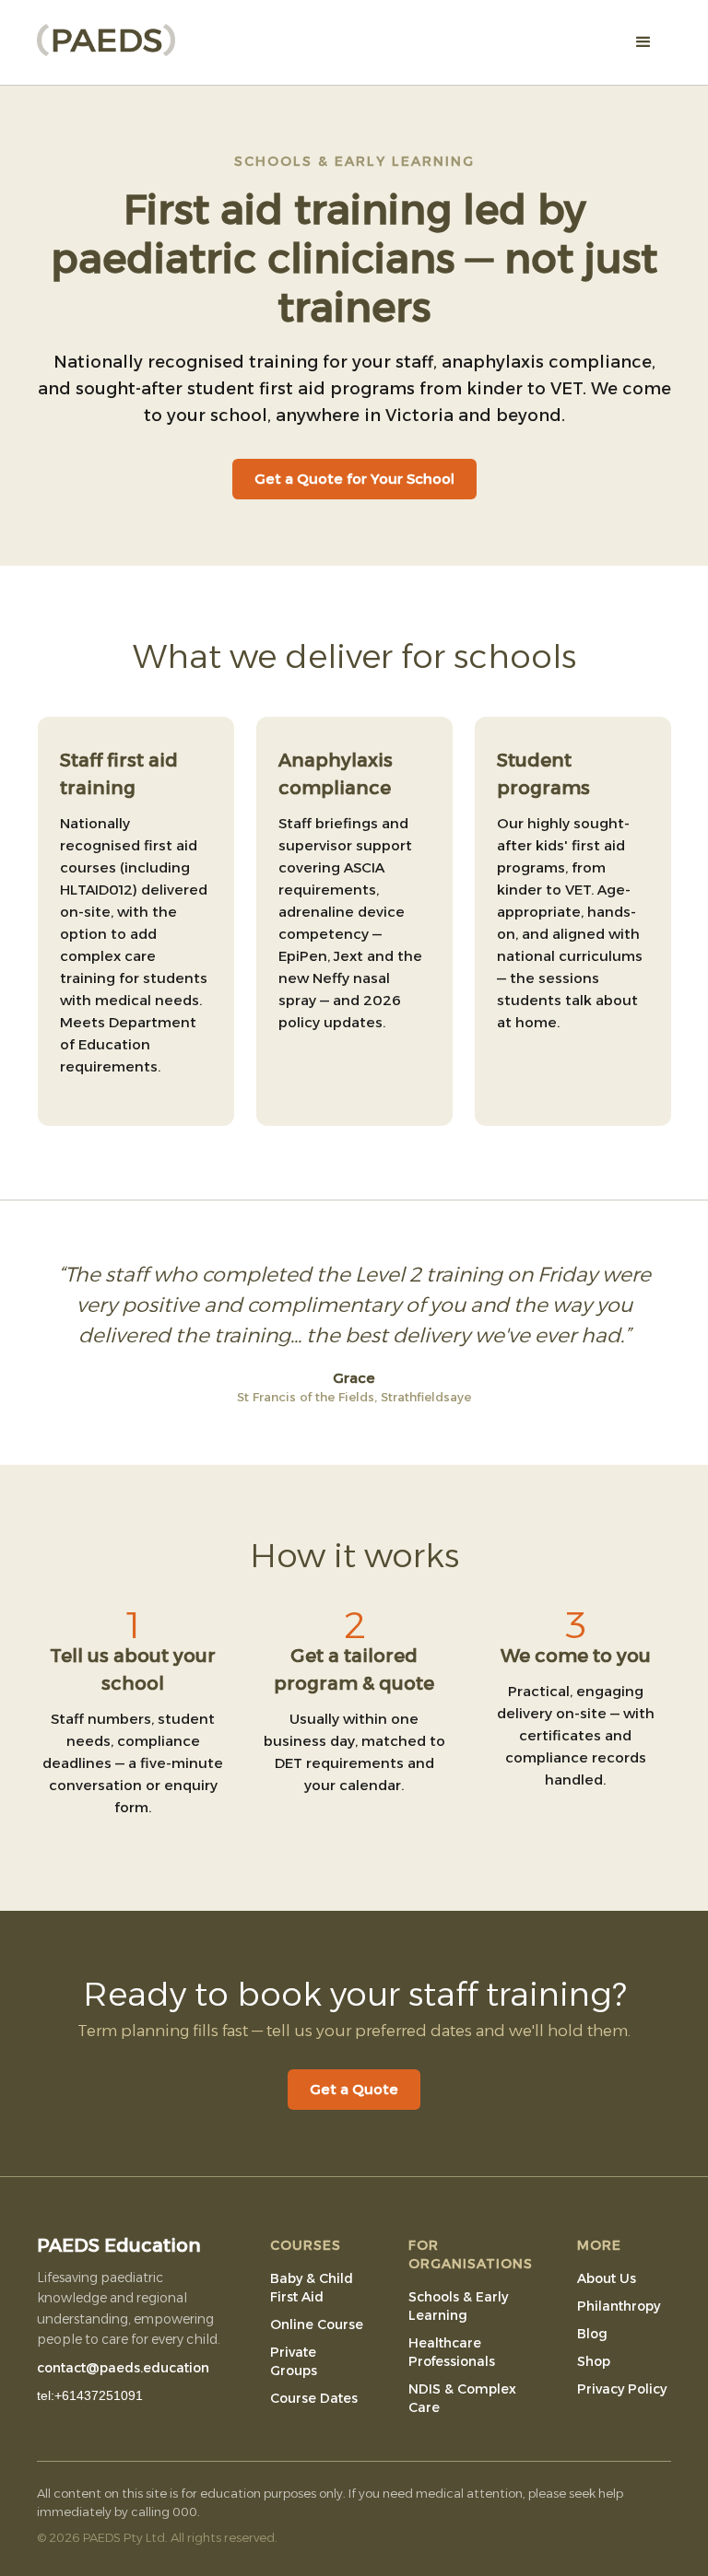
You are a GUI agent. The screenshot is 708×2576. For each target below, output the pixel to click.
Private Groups (294, 2361)
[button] (643, 42)
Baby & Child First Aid (312, 2288)
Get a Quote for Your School (354, 479)
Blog (592, 2334)
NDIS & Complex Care (462, 2398)
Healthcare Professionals (452, 2352)
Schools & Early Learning (458, 2306)
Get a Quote (354, 2089)
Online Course (317, 2324)
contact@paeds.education (123, 2368)
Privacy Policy (622, 2389)
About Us (607, 2278)
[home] (106, 35)
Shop (594, 2361)
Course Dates (314, 2398)
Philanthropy (619, 2306)
